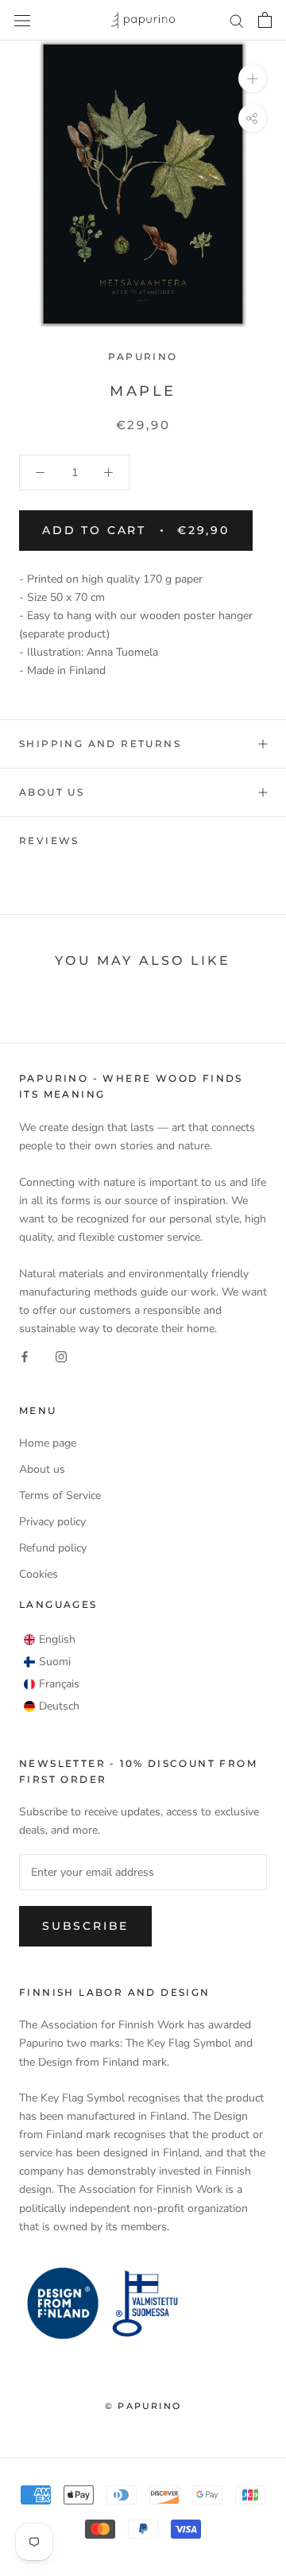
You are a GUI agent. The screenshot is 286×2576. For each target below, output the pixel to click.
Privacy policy (52, 1522)
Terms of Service (60, 1495)
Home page (48, 1443)
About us (52, 792)
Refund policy (53, 1548)
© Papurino (143, 2406)
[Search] (237, 20)
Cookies (39, 1574)
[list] (52, 1673)
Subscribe (85, 1926)
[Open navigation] (22, 20)
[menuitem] (50, 1640)
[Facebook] (25, 1356)
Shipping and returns (100, 744)
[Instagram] (61, 1356)
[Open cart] (265, 20)
